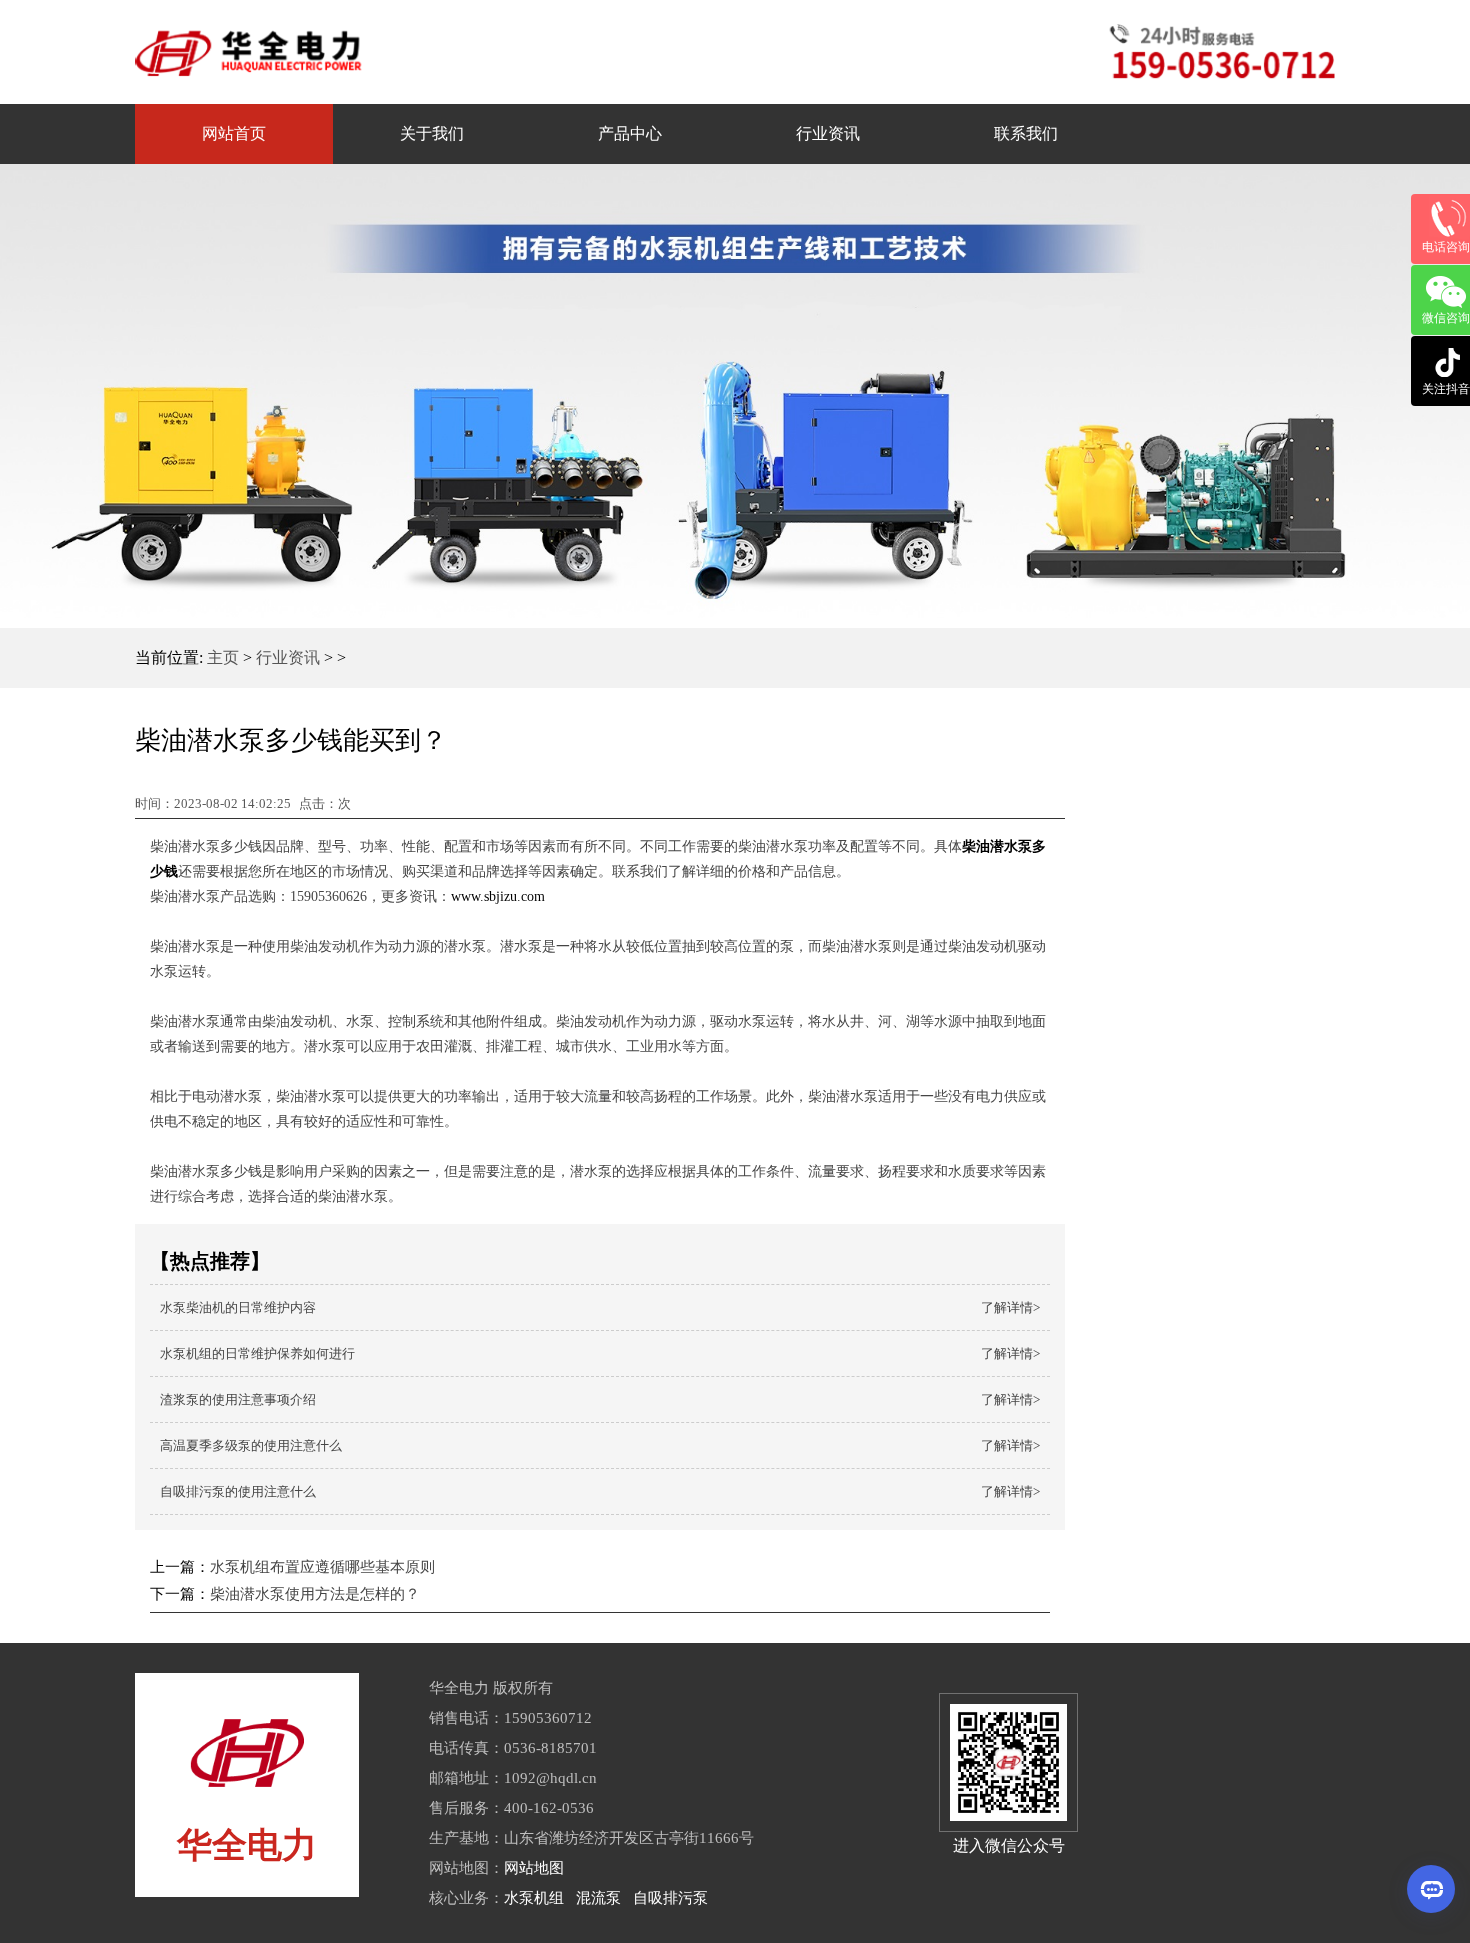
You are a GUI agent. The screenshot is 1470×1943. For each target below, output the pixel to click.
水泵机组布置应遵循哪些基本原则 (322, 1567)
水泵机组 (534, 1898)
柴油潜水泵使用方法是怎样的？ (315, 1594)
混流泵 (598, 1898)
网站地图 (534, 1868)
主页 (223, 657)
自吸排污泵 (670, 1898)
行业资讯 (288, 657)
